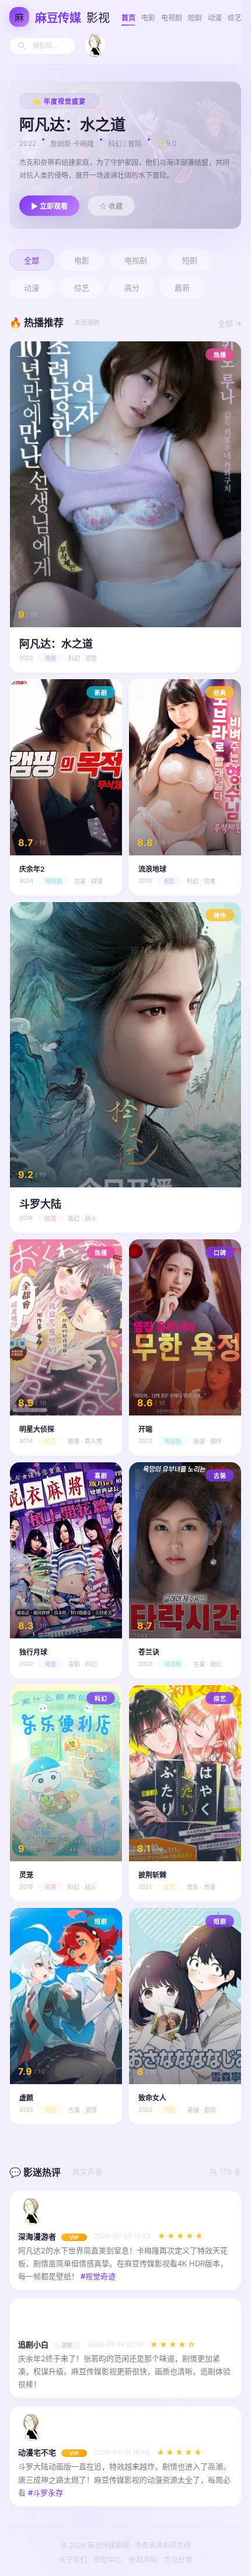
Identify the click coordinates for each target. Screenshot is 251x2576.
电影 (148, 18)
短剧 (195, 18)
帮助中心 (108, 2560)
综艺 (235, 18)
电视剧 (172, 18)
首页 (128, 18)
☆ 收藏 (111, 207)
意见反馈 (178, 2560)
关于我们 (73, 2560)
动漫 (215, 18)
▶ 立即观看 (49, 207)
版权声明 (143, 2560)
